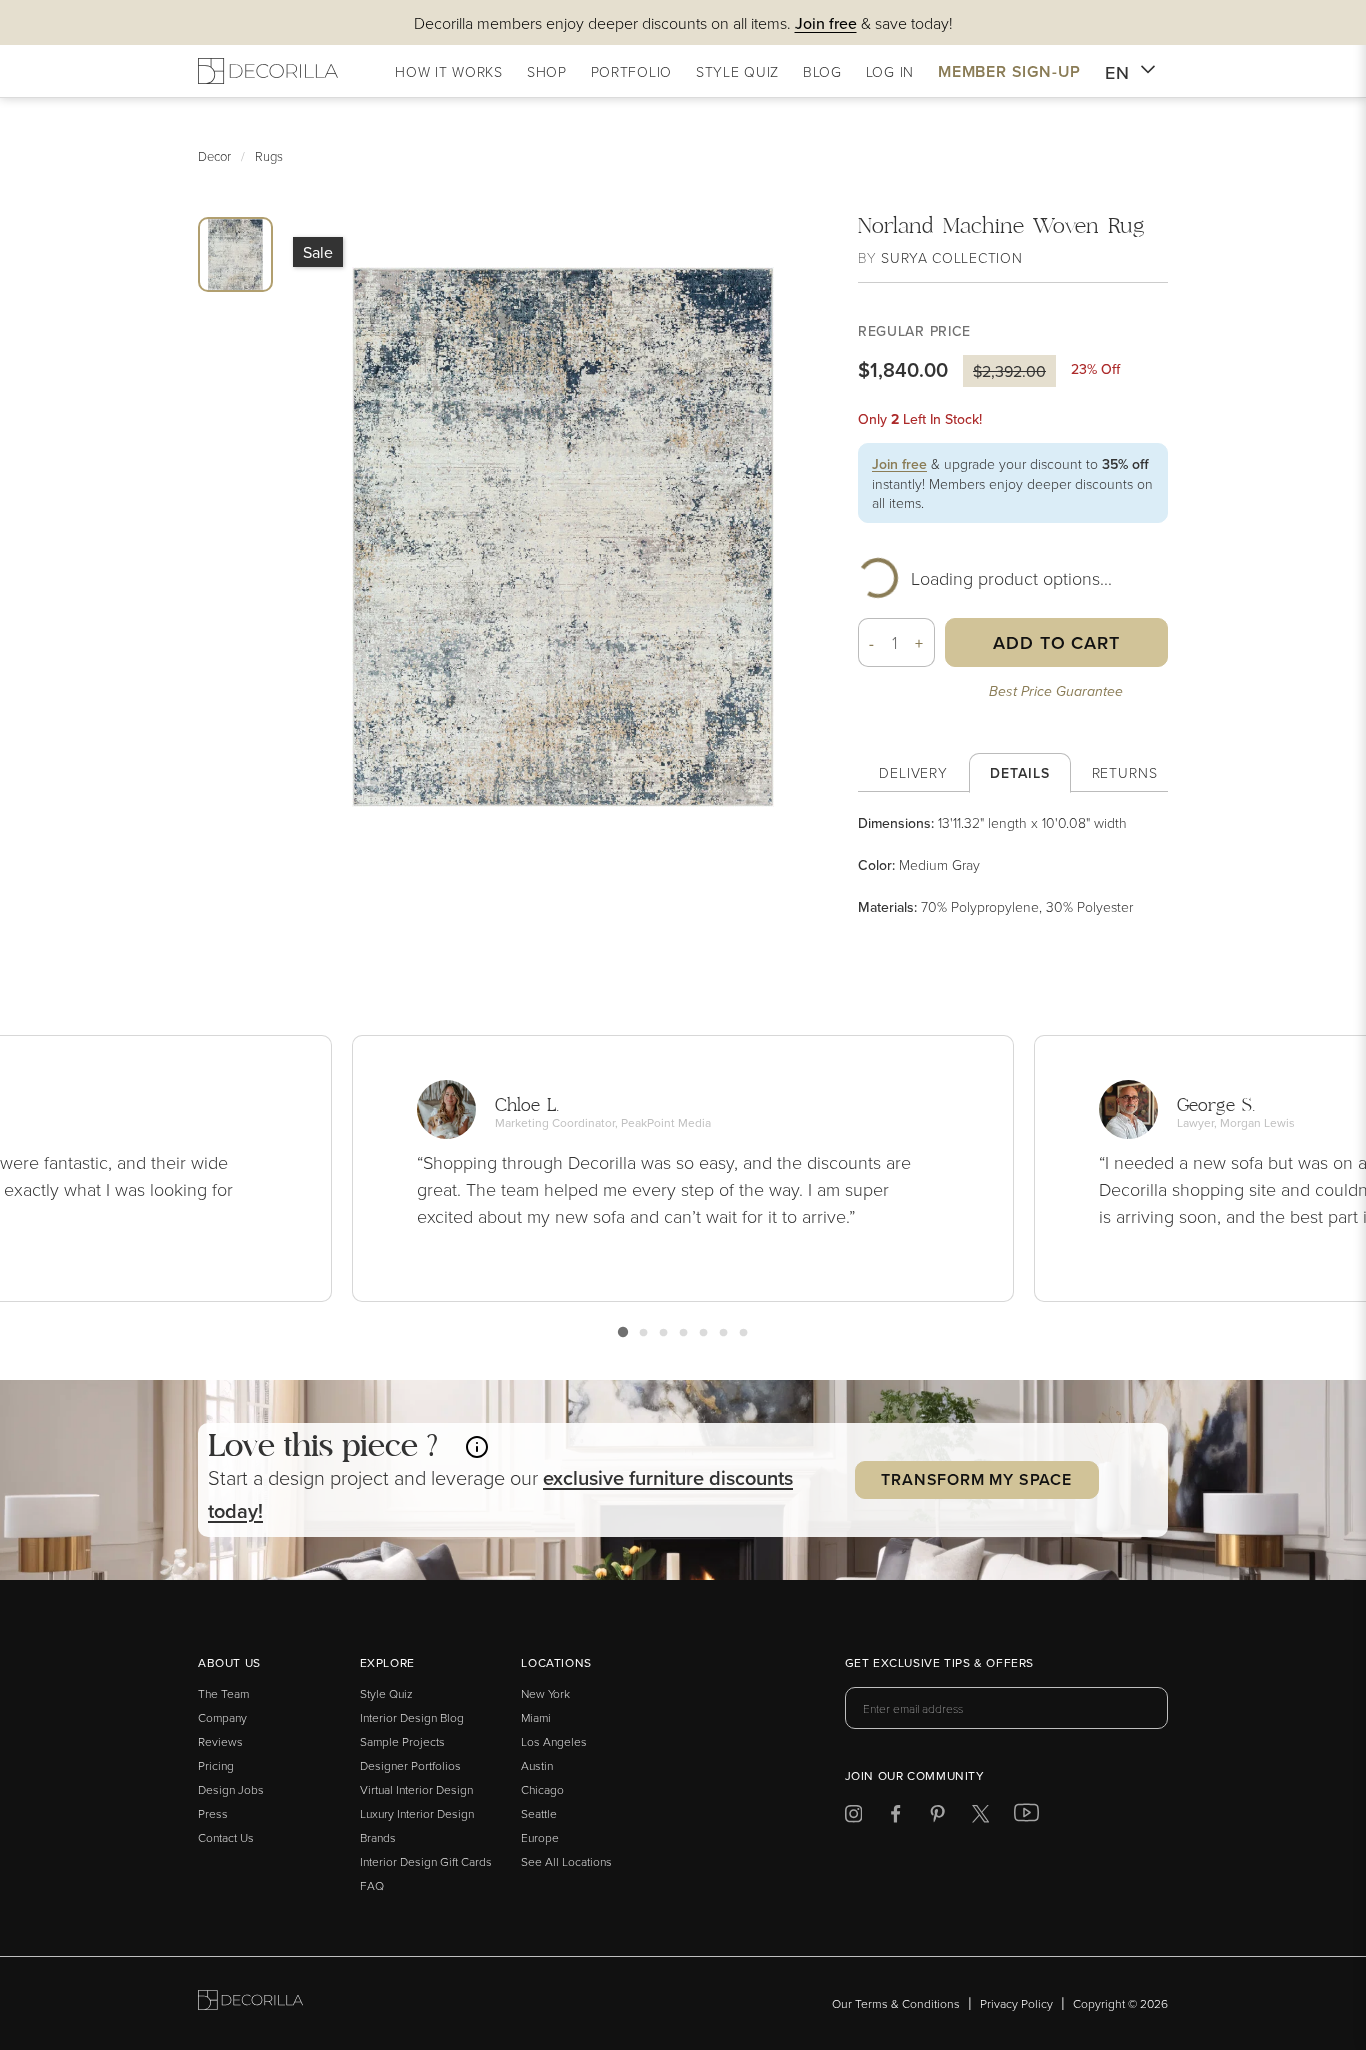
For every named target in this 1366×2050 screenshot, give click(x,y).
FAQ (372, 1885)
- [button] (872, 643)
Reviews (220, 1741)
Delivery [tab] (913, 772)
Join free (899, 464)
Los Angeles (554, 1741)
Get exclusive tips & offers (939, 1664)
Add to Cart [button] (1056, 642)
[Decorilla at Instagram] (853, 1817)
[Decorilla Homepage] (268, 71)
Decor (214, 156)
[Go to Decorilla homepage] (250, 2003)
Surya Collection (951, 257)
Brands (378, 1837)
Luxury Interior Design (417, 1813)
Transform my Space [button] (976, 1479)
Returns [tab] (1125, 772)
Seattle (539, 1813)
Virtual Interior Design (416, 1789)
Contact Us (226, 1837)
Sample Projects (402, 1741)
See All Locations (566, 1861)
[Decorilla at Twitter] (980, 1817)
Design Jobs (231, 1789)
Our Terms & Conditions (896, 2003)
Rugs (269, 156)
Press (213, 1813)
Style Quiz (386, 1693)
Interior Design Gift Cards (426, 1861)
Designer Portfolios (410, 1765)
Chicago (542, 1789)
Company (222, 1717)
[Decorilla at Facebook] (895, 1817)
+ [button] (919, 643)
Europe (540, 1837)
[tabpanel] (1013, 865)
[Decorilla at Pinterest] (937, 1817)
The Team (223, 1693)
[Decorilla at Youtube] (1026, 1817)
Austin (537, 1765)
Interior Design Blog (412, 1717)
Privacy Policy (1016, 2003)
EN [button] (1117, 72)
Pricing (216, 1765)
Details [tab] (1019, 773)
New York (545, 1693)
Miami (536, 1717)
